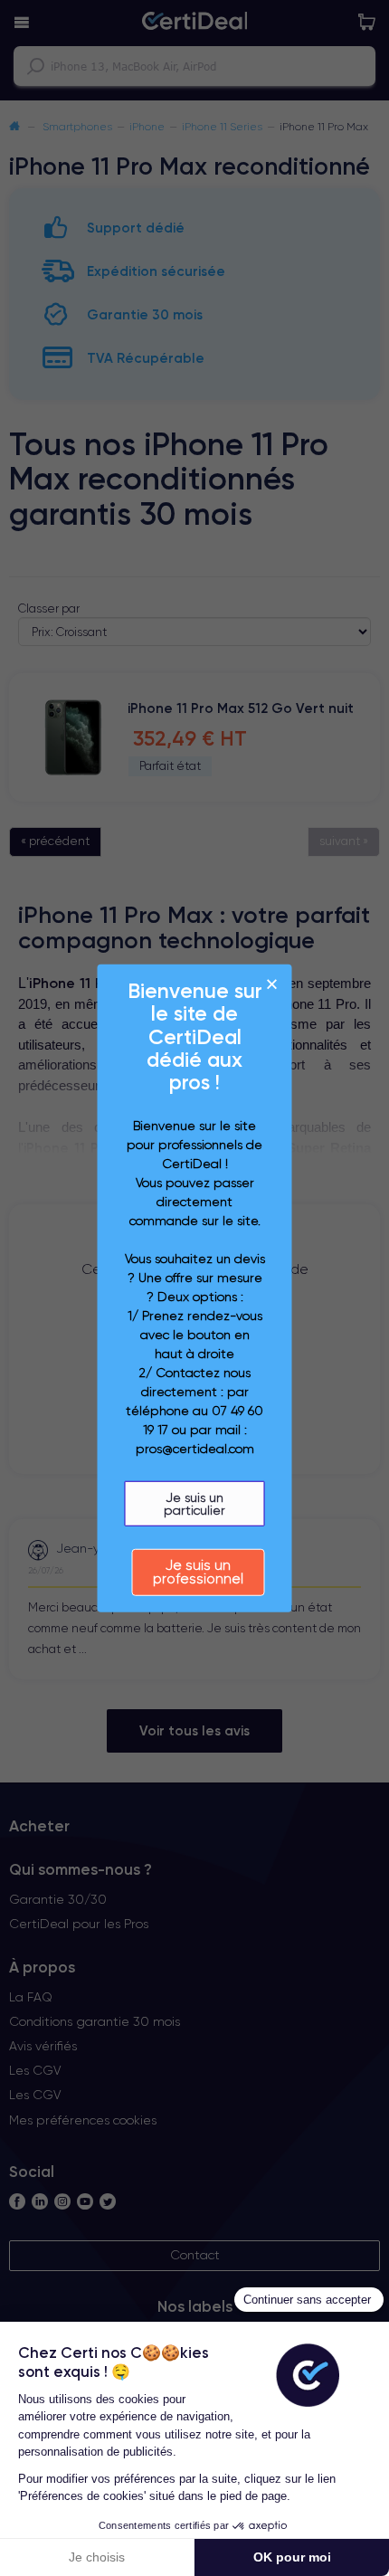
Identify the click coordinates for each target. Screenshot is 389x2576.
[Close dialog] (272, 984)
